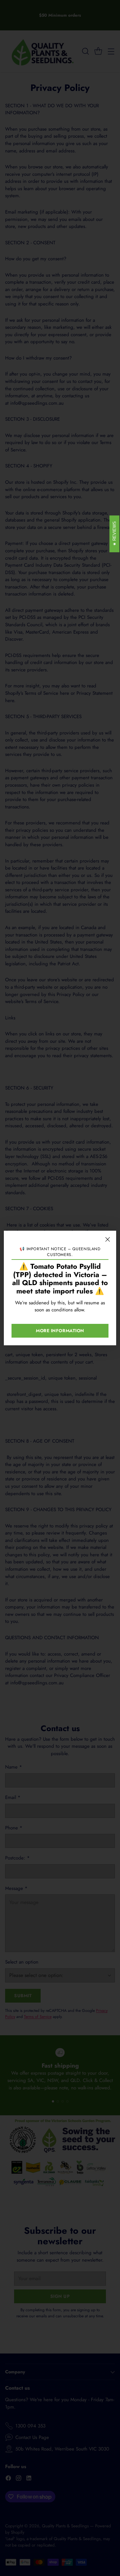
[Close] (108, 1239)
